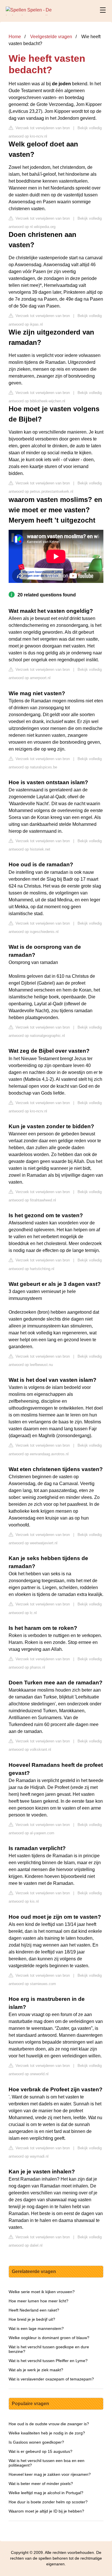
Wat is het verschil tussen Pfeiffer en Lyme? (48, 2361)
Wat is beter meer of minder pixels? (41, 2484)
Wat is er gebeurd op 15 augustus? (40, 2451)
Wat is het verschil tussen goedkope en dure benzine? (49, 2349)
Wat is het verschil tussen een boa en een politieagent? (47, 2463)
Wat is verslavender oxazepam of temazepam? (51, 2379)
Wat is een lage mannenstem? (36, 2328)
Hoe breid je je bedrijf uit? (32, 2319)
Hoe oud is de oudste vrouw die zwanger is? (49, 2424)
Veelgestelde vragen (51, 37)
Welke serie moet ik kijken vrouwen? (42, 2292)
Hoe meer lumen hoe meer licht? (38, 2301)
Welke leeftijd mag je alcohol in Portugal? (46, 2493)
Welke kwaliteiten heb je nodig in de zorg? (47, 2433)
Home (15, 37)
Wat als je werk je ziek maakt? (36, 2370)
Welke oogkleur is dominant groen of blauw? (49, 2338)
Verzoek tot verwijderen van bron (42, 128)
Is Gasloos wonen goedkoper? (36, 2442)
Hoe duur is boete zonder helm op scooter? (48, 2502)
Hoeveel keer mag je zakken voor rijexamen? (50, 2474)
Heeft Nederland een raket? (34, 2310)
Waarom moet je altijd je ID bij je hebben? (46, 2511)
